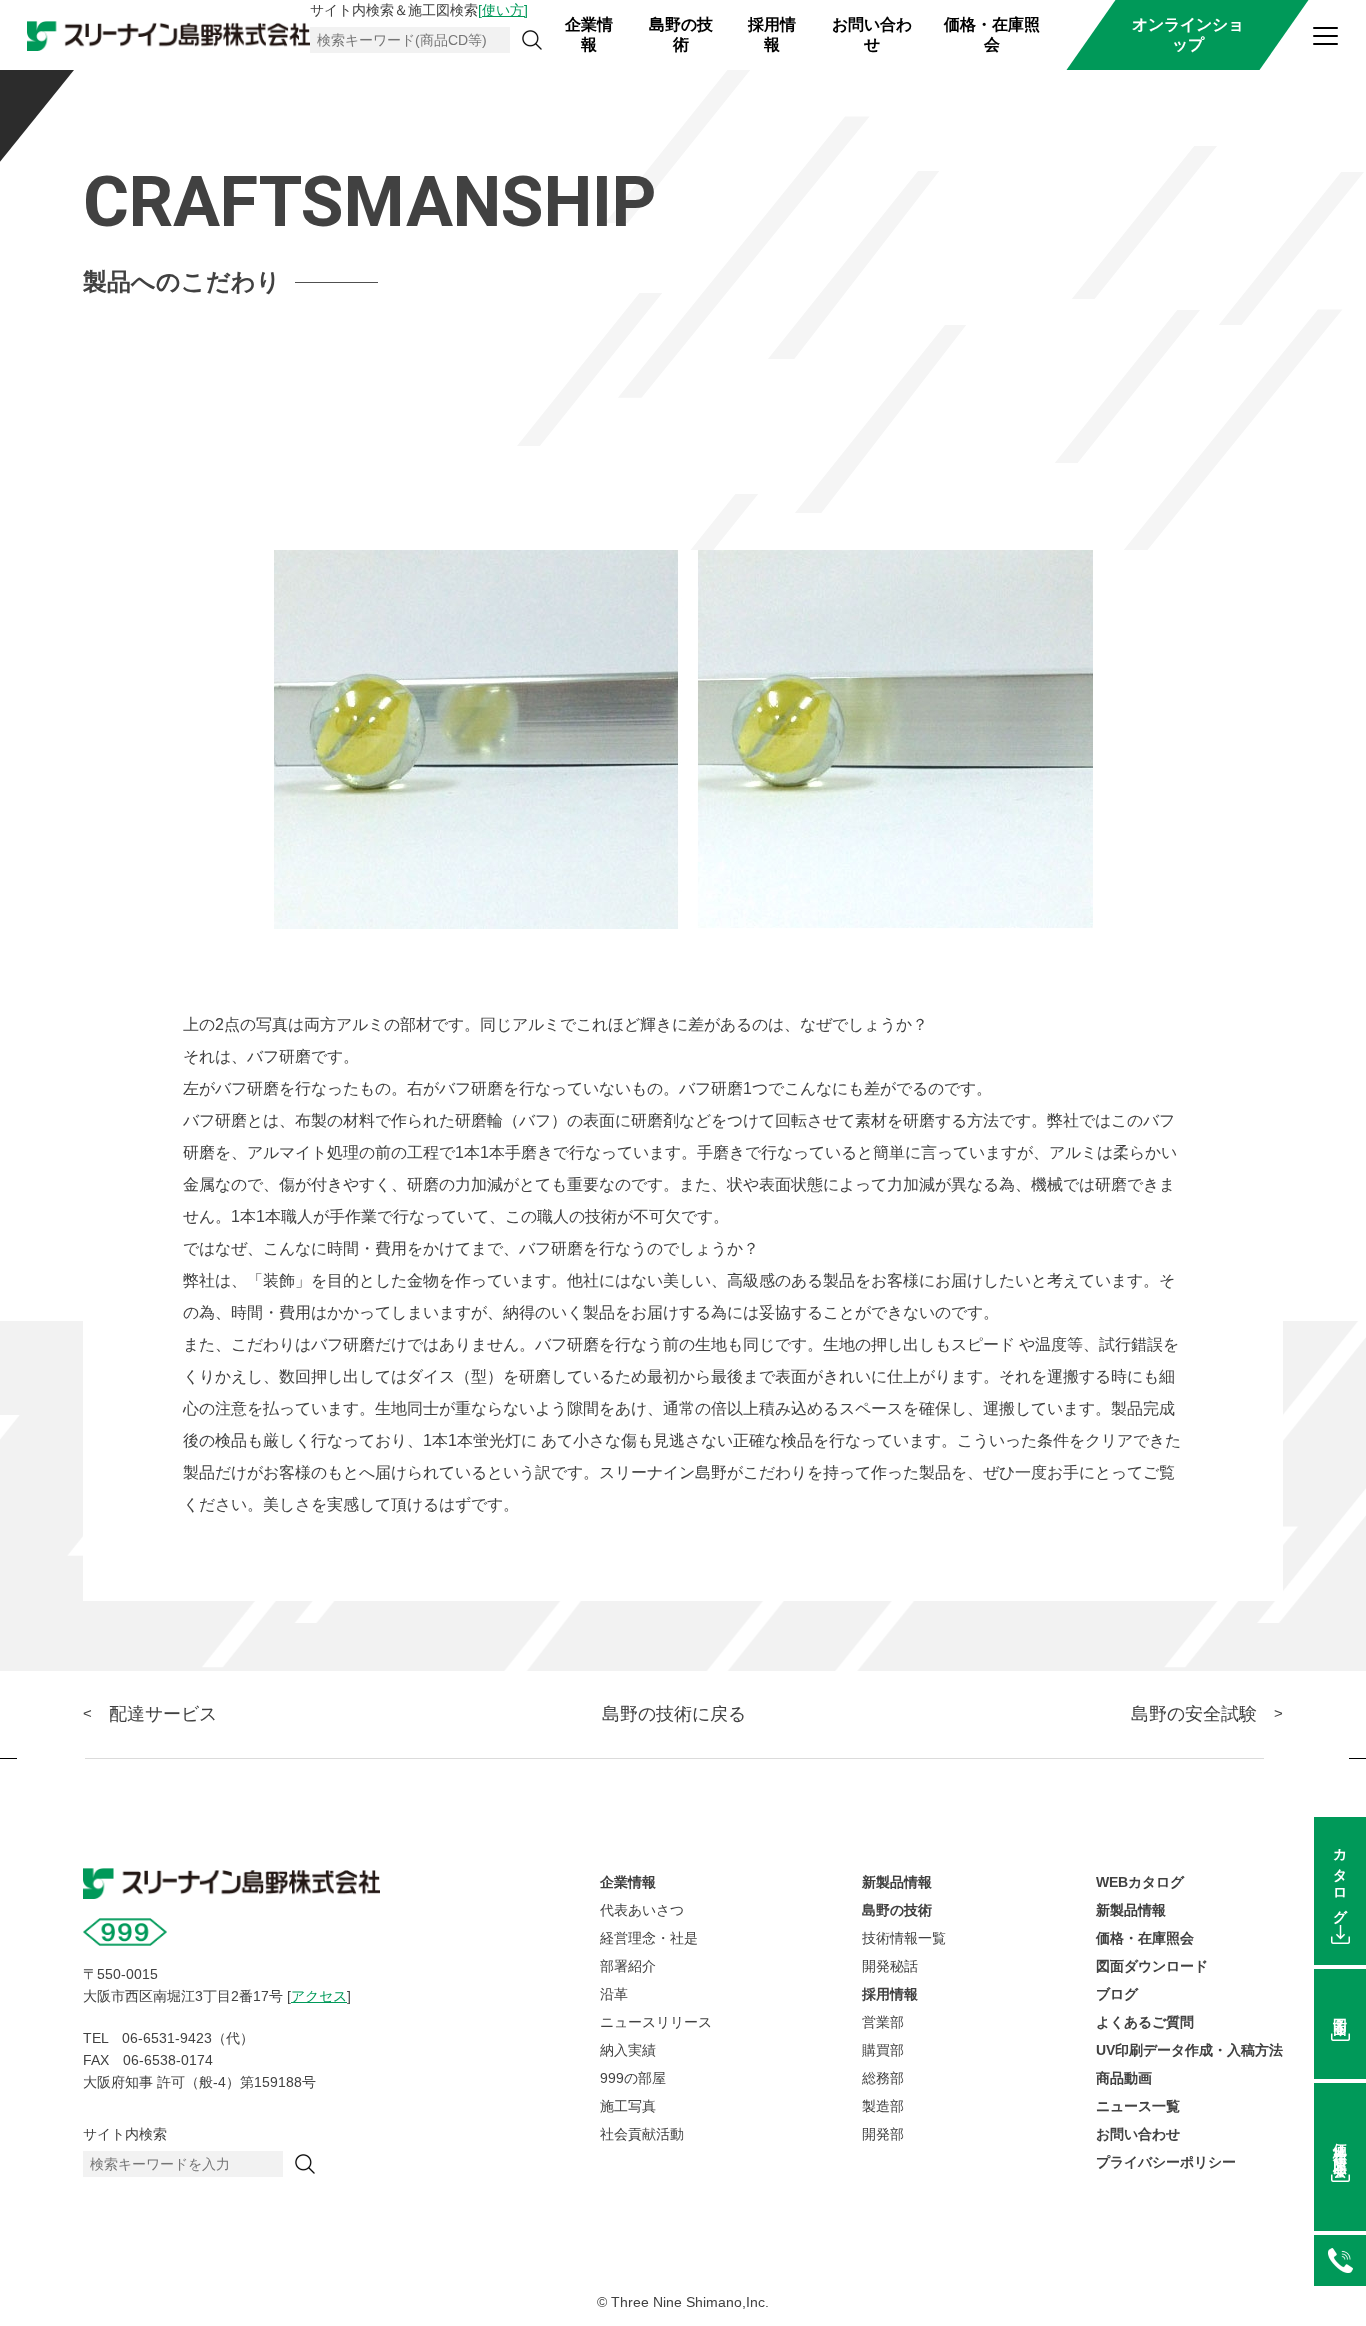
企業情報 (589, 34)
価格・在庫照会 (992, 34)
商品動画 (1124, 2078)
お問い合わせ (872, 34)
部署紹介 (628, 1966)
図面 (1340, 2011)
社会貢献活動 (642, 2134)
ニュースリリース (656, 2022)
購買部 (883, 2050)
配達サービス (163, 1714)
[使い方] (503, 10)
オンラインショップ (1188, 34)
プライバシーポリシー (1166, 2162)
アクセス (319, 1996)
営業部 (883, 2022)
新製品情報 (897, 1882)
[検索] (532, 40)
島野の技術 (681, 34)
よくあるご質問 (1145, 2022)
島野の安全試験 (1194, 1714)
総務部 (883, 2078)
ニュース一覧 (1138, 2106)
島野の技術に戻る (674, 1714)
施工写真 (628, 2106)
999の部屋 (633, 2078)
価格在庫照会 (1340, 2144)
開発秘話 (890, 1966)
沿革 (614, 1994)
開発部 (883, 2134)
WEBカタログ (1140, 1882)
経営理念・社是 (649, 1938)
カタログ (1340, 1878)
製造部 (883, 2106)
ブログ (1117, 1994)
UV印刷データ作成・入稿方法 (1189, 2050)
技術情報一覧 (904, 1938)
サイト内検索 (125, 2134)
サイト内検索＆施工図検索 (419, 10)
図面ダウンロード (1152, 1966)
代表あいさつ (642, 1910)
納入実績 (628, 2050)
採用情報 (772, 34)
